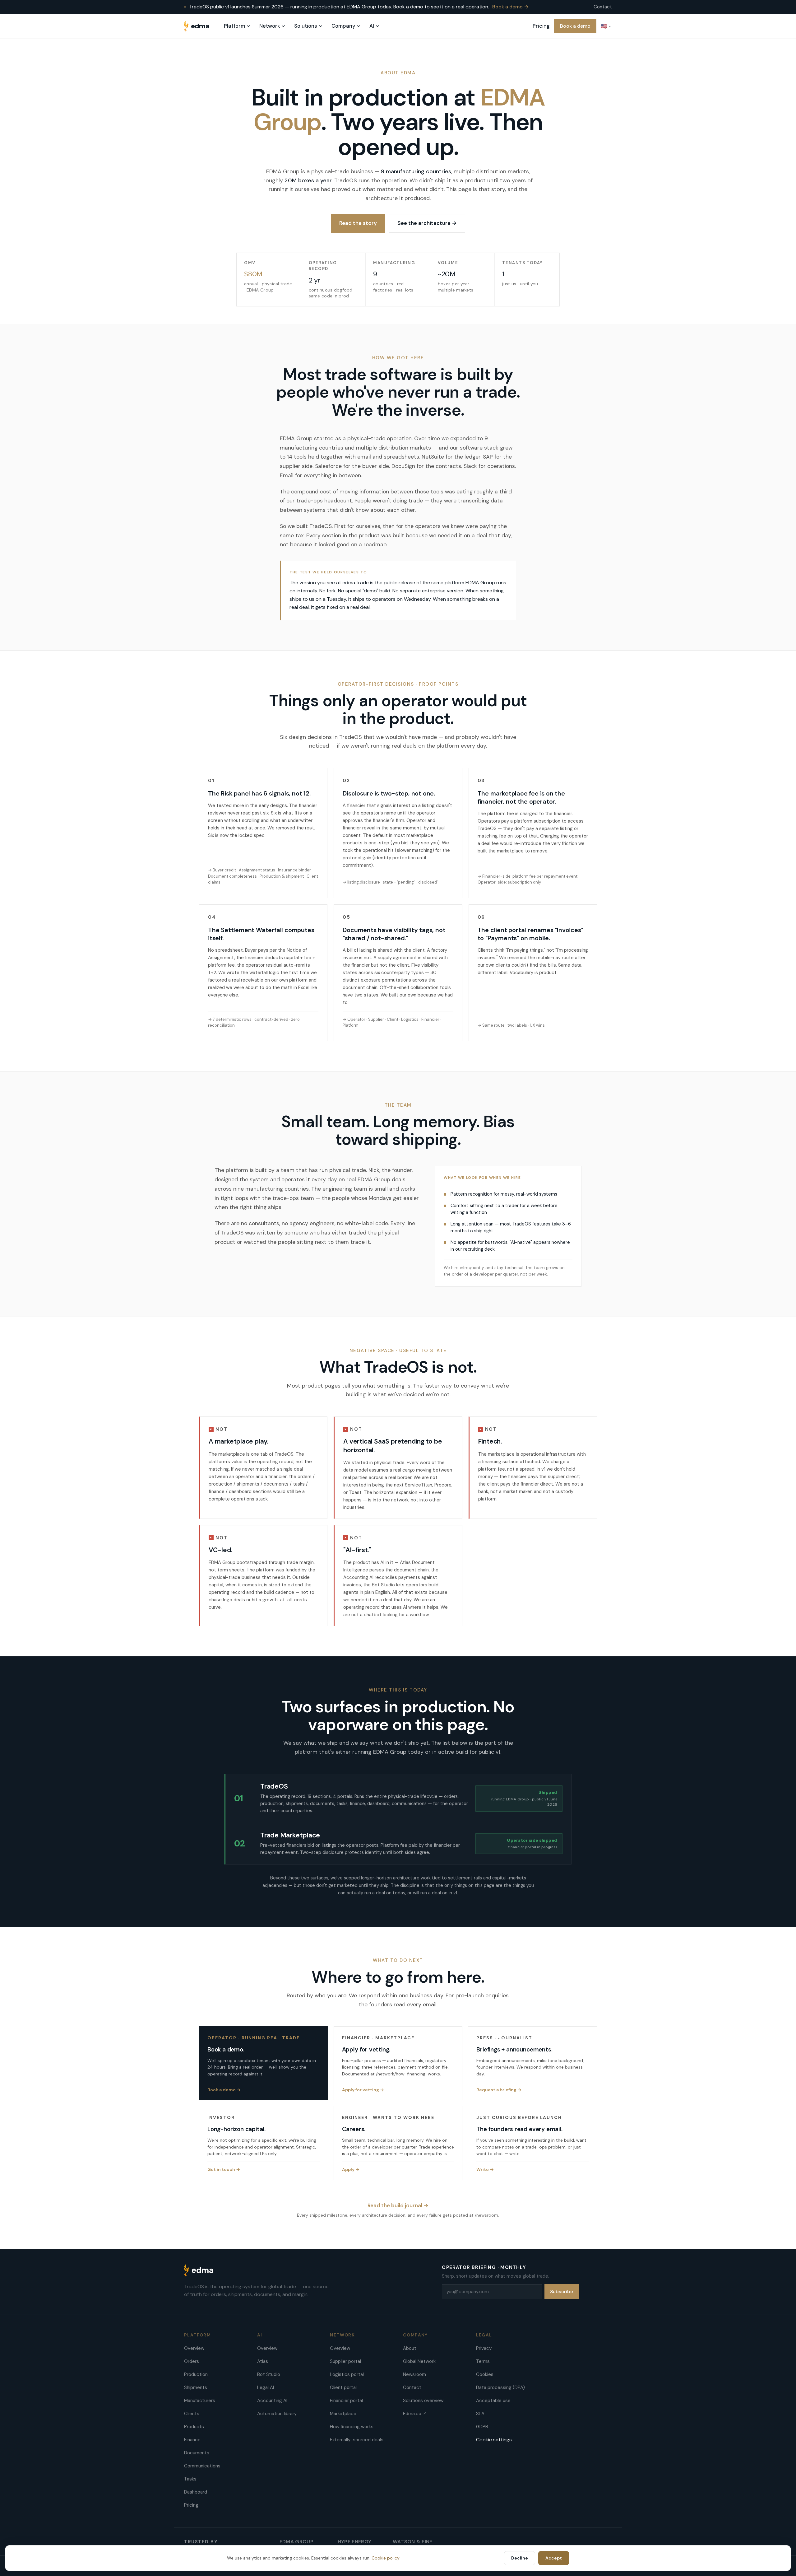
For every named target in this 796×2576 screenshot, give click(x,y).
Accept (554, 2558)
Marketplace (343, 2414)
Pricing (541, 26)
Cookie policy (386, 2558)
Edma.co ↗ (415, 2414)
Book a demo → (510, 7)
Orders (192, 2361)
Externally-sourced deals (357, 2440)
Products (194, 2427)
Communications (202, 2466)
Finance (192, 2440)
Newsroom (414, 2374)
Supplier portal (345, 2361)
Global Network (419, 2361)
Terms (483, 2361)
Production (196, 2374)
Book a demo (575, 26)
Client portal (343, 2387)
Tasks (190, 2479)
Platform (234, 26)
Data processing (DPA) (500, 2387)
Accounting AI (272, 2401)
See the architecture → (427, 223)
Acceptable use (493, 2401)
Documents (197, 2453)
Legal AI (266, 2387)
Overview (194, 2348)
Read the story (358, 223)
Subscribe (562, 2292)
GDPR (482, 2427)
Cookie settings (494, 2440)
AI (372, 26)
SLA (480, 2414)
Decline (520, 2558)
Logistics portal (347, 2374)
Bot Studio (269, 2374)
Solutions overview (423, 2401)
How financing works (352, 2427)
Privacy (484, 2348)
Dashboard (196, 2492)
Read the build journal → (398, 2205)
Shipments (196, 2387)
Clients (192, 2414)
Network (270, 26)
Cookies (485, 2374)
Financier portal (346, 2401)
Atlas (263, 2361)
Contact (603, 7)
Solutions (306, 26)
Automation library (277, 2414)
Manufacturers (200, 2401)
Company (343, 26)
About (410, 2348)
